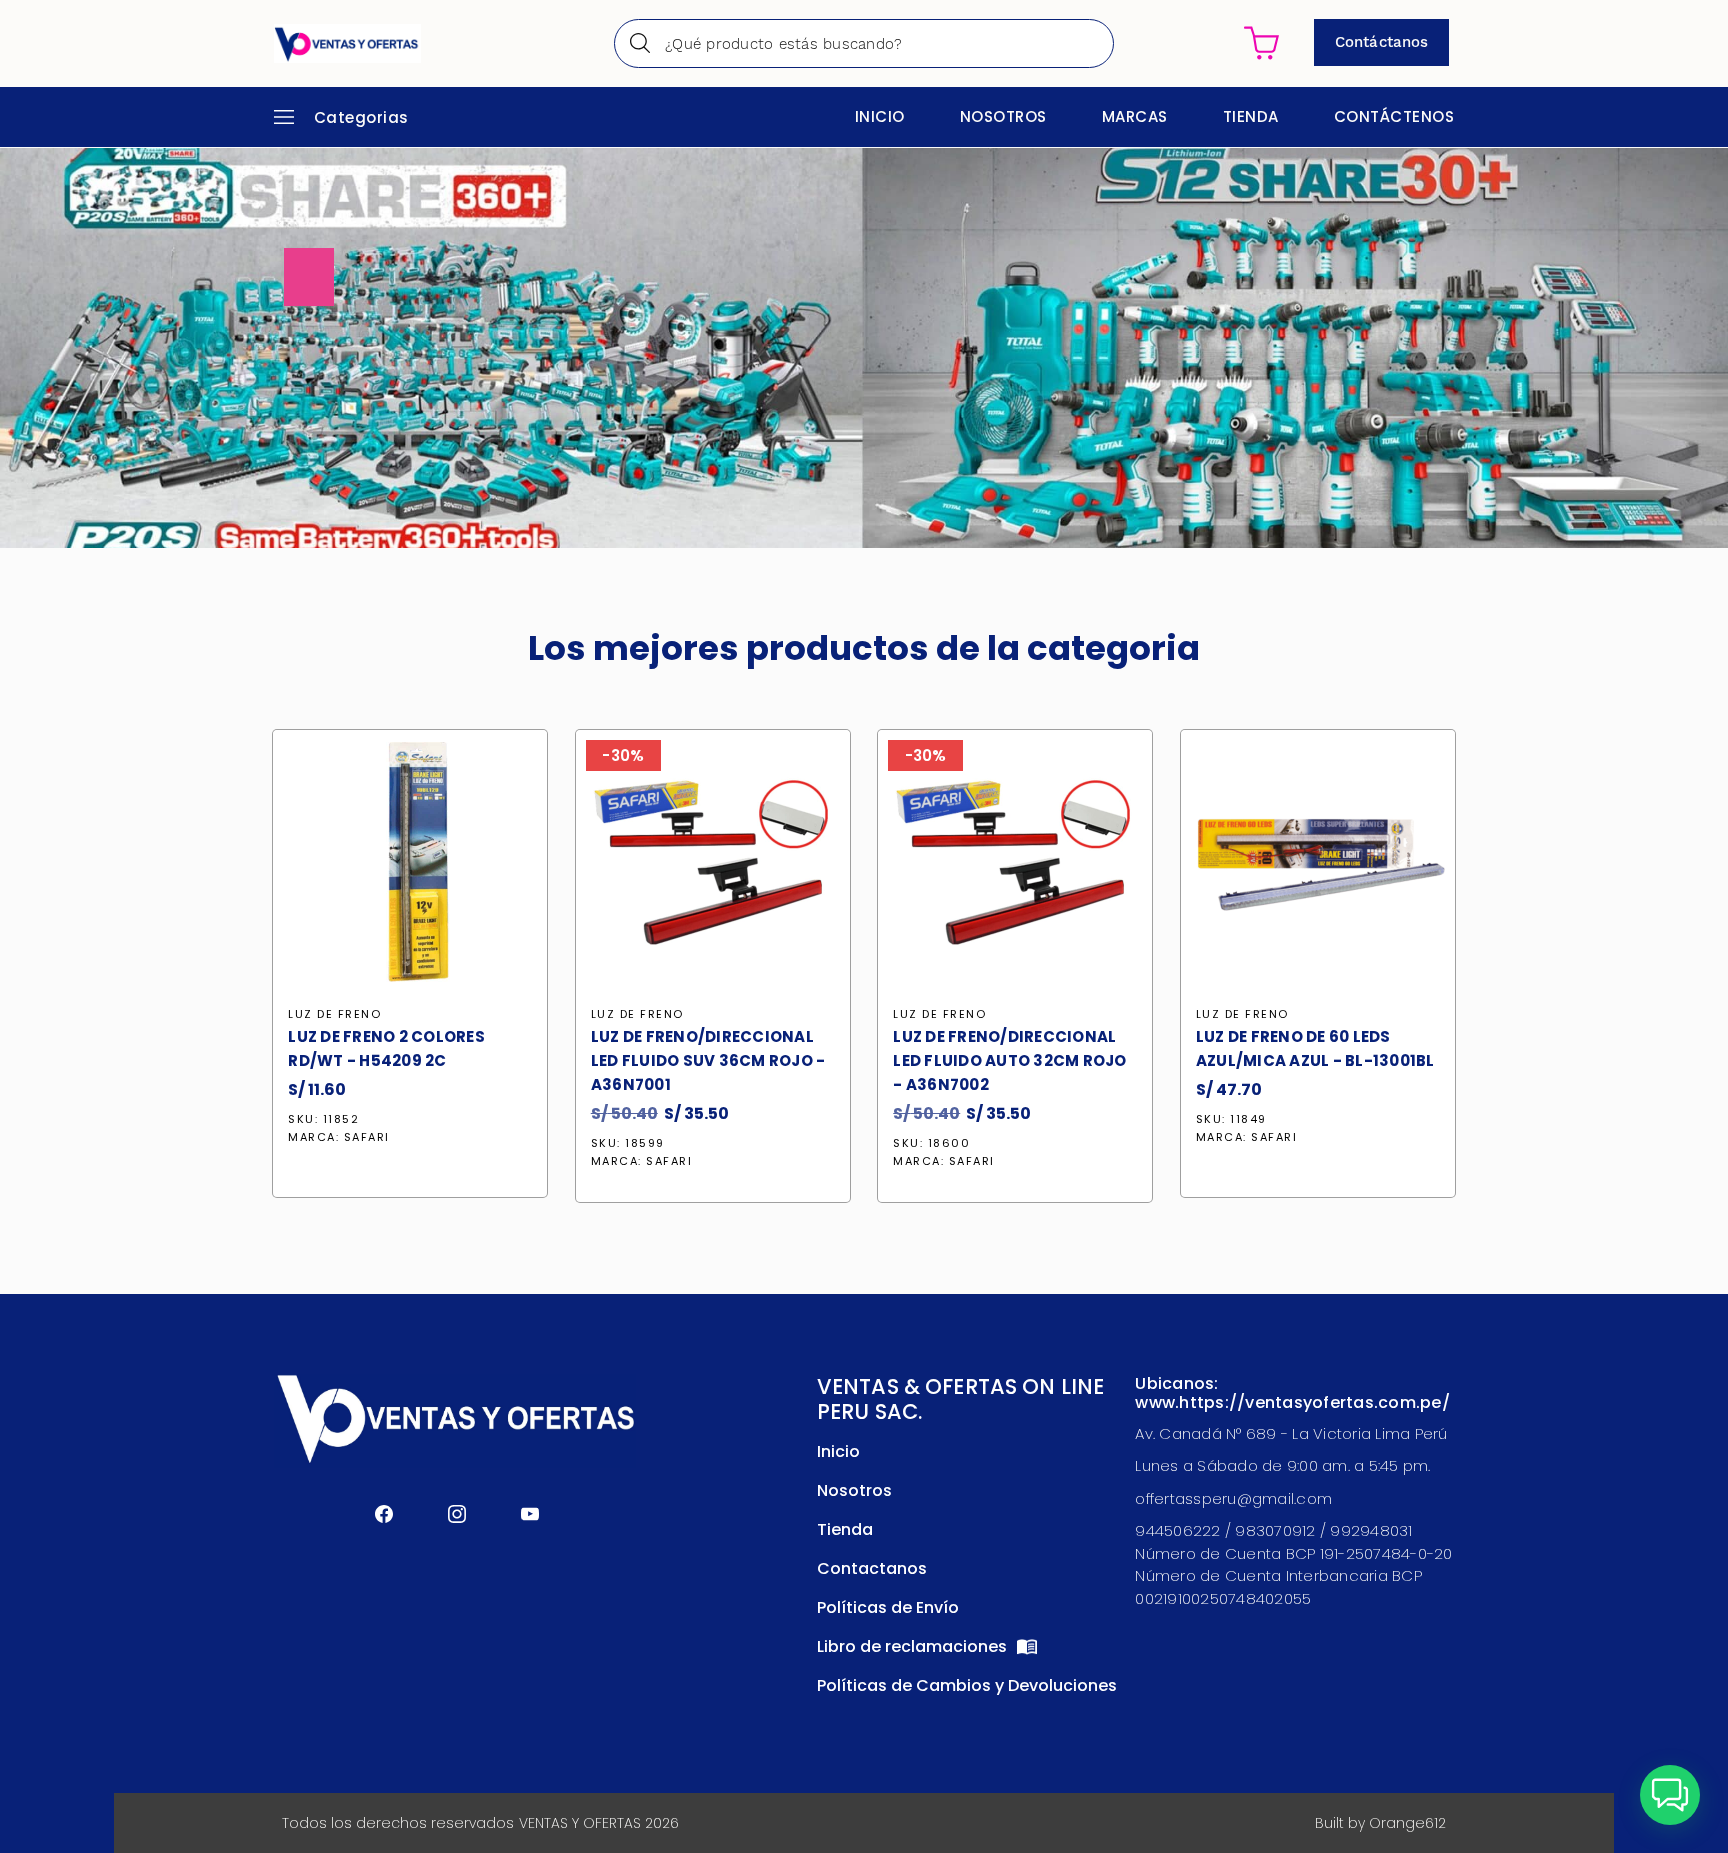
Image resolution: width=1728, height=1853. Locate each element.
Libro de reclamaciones (914, 1646)
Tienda (1251, 116)
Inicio (880, 116)
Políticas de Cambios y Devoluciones (967, 1685)
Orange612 (1407, 1823)
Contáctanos (1381, 42)
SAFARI (367, 1137)
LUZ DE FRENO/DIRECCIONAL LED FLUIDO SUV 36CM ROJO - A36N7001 (708, 1060)
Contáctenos (1394, 116)
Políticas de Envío (888, 1607)
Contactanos (872, 1568)
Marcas (1135, 116)
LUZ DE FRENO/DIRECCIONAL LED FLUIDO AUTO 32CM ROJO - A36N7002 (1009, 1060)
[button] (1670, 1795)
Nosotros (1003, 116)
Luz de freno (334, 1014)
